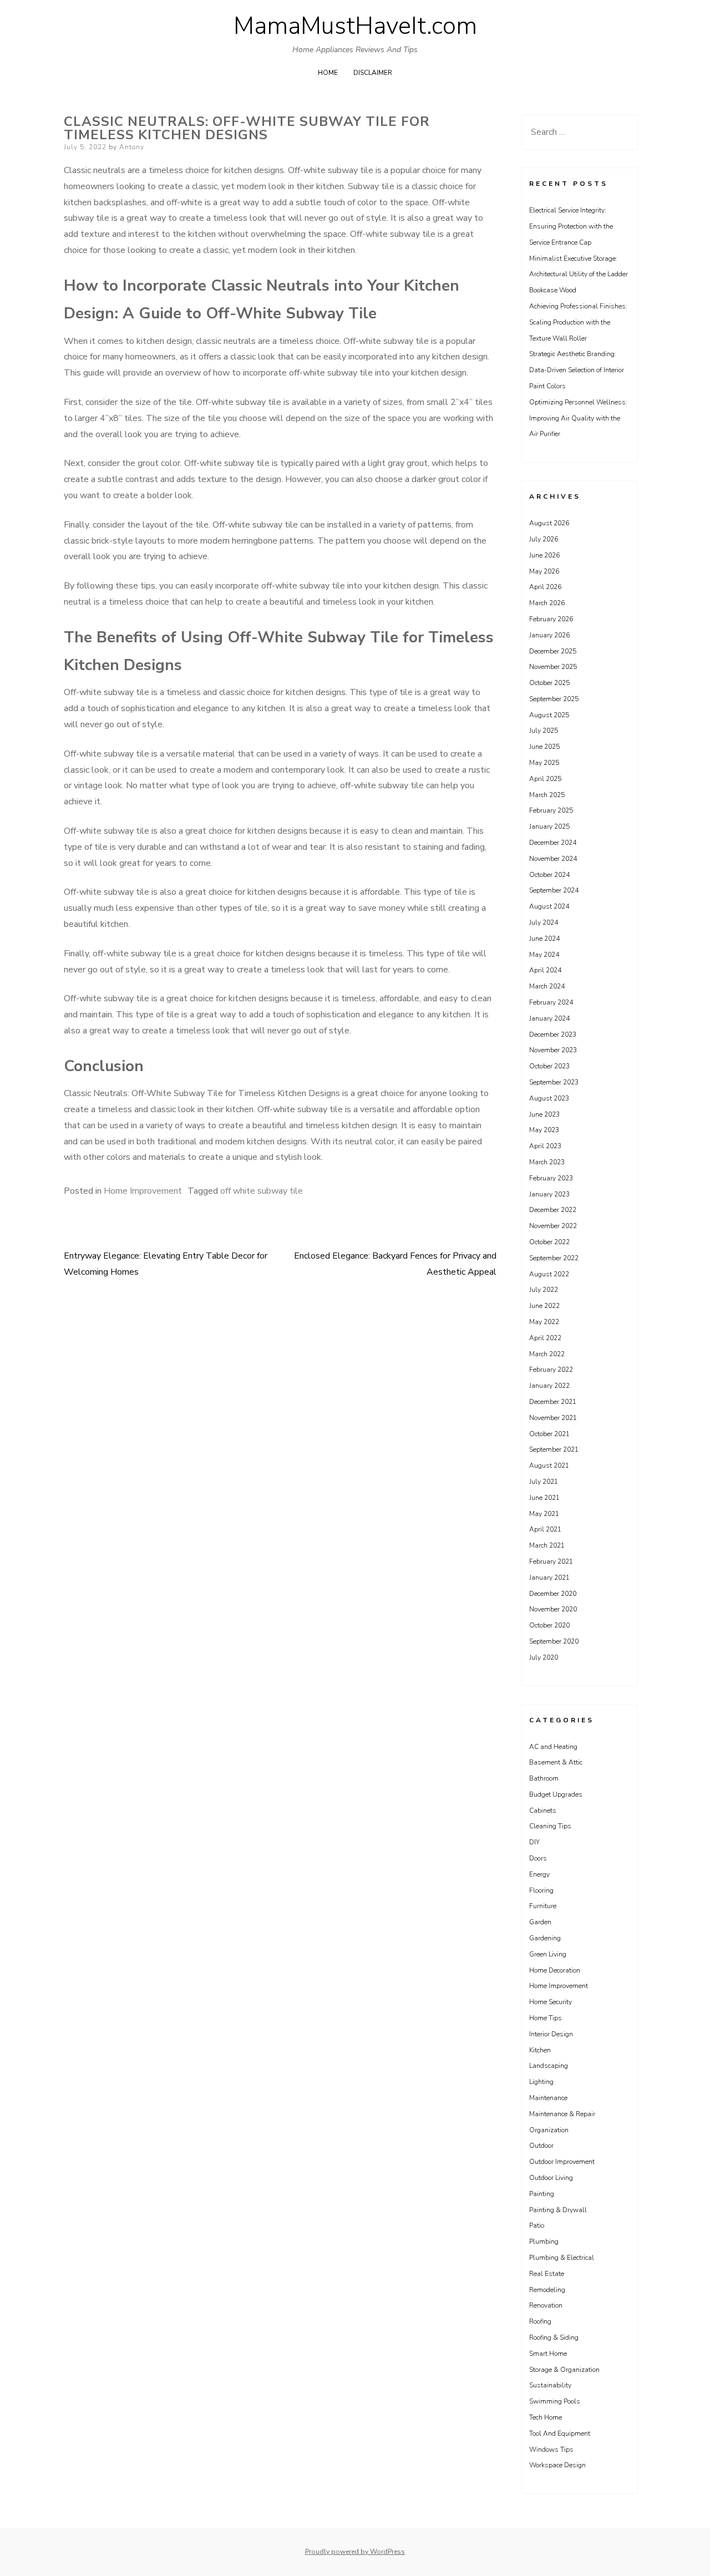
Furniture (543, 1906)
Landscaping (549, 2066)
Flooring (541, 1890)
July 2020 (544, 1657)
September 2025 (554, 699)
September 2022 (554, 1258)
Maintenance (548, 2098)
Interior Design (551, 2034)
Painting (542, 2194)
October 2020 (549, 1625)
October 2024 (549, 875)
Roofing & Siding (554, 2337)
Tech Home (546, 2417)
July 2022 (544, 1290)
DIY (534, 1842)
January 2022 (549, 1386)
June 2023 (544, 1114)
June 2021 (544, 1498)
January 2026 (549, 635)
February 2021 (551, 1561)
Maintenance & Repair (562, 2114)
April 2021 (545, 1529)
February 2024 (551, 1002)
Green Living (548, 1954)
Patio (537, 2225)
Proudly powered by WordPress (355, 2552)
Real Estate (547, 2274)
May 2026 (544, 571)
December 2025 (553, 651)
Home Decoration (555, 1970)
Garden (540, 1922)
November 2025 (553, 667)
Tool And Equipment (560, 2433)
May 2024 (544, 955)
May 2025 (544, 763)
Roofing (540, 2321)
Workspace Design (557, 2465)
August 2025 (549, 715)
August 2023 (549, 1098)
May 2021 (544, 1514)
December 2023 (553, 1035)
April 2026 (545, 587)
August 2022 (549, 1274)
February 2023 (551, 1178)
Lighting (541, 2082)
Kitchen (540, 2050)
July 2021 (544, 1482)
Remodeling (547, 2290)
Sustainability (550, 2385)
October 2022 (549, 1242)
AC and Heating (553, 1747)
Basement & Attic (556, 1762)
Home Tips (546, 2018)
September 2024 (554, 890)
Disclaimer (373, 73)
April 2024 (545, 970)
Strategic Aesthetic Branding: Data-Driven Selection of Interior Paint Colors (577, 370)
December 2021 (553, 1402)
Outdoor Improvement (562, 2162)
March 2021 (547, 1545)
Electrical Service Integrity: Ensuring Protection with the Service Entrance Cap (571, 226)
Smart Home (548, 2354)
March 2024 (547, 986)
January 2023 (549, 1194)
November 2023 (553, 1050)
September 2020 (554, 1641)
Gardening (545, 1938)
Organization (549, 2130)
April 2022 (545, 1338)
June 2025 (544, 747)
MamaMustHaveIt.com (355, 26)
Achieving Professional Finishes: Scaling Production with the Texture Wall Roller (578, 322)
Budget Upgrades (556, 1794)
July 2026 (544, 539)
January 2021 (549, 1578)
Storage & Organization (564, 2370)
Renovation (546, 2305)
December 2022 (553, 1210)
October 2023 (549, 1066)
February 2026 (551, 619)
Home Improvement (143, 1191)
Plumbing (544, 2242)
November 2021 (553, 1418)
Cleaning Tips (550, 1826)
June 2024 (544, 939)
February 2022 (551, 1370)
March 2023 (547, 1162)
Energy (539, 1874)
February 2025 (551, 810)
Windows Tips (551, 2450)
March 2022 (547, 1354)
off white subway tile (262, 1191)
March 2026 (547, 603)
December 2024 (553, 843)
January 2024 (549, 1018)
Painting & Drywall (558, 2210)
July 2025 (544, 731)
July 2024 (544, 922)
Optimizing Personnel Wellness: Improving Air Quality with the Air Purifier (578, 418)
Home (328, 73)
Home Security (551, 2002)
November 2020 (553, 1609)
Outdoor (541, 2146)
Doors (538, 1858)
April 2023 (545, 1146)
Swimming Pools (555, 2401)
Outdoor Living (551, 2178)
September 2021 (554, 1449)
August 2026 (549, 523)
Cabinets (543, 1811)
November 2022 (553, 1226)
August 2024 (549, 906)
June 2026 (544, 555)
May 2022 (544, 1322)
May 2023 (544, 1130)
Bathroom (544, 1778)
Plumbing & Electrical (562, 2258)
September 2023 (554, 1082)
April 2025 (545, 779)
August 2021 (549, 1466)
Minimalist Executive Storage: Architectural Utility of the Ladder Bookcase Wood (579, 275)
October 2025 (549, 683)
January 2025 (549, 826)
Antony (132, 147)
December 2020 (553, 1594)
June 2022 (544, 1306)
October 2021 (549, 1434)
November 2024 (553, 859)
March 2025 (547, 795)
